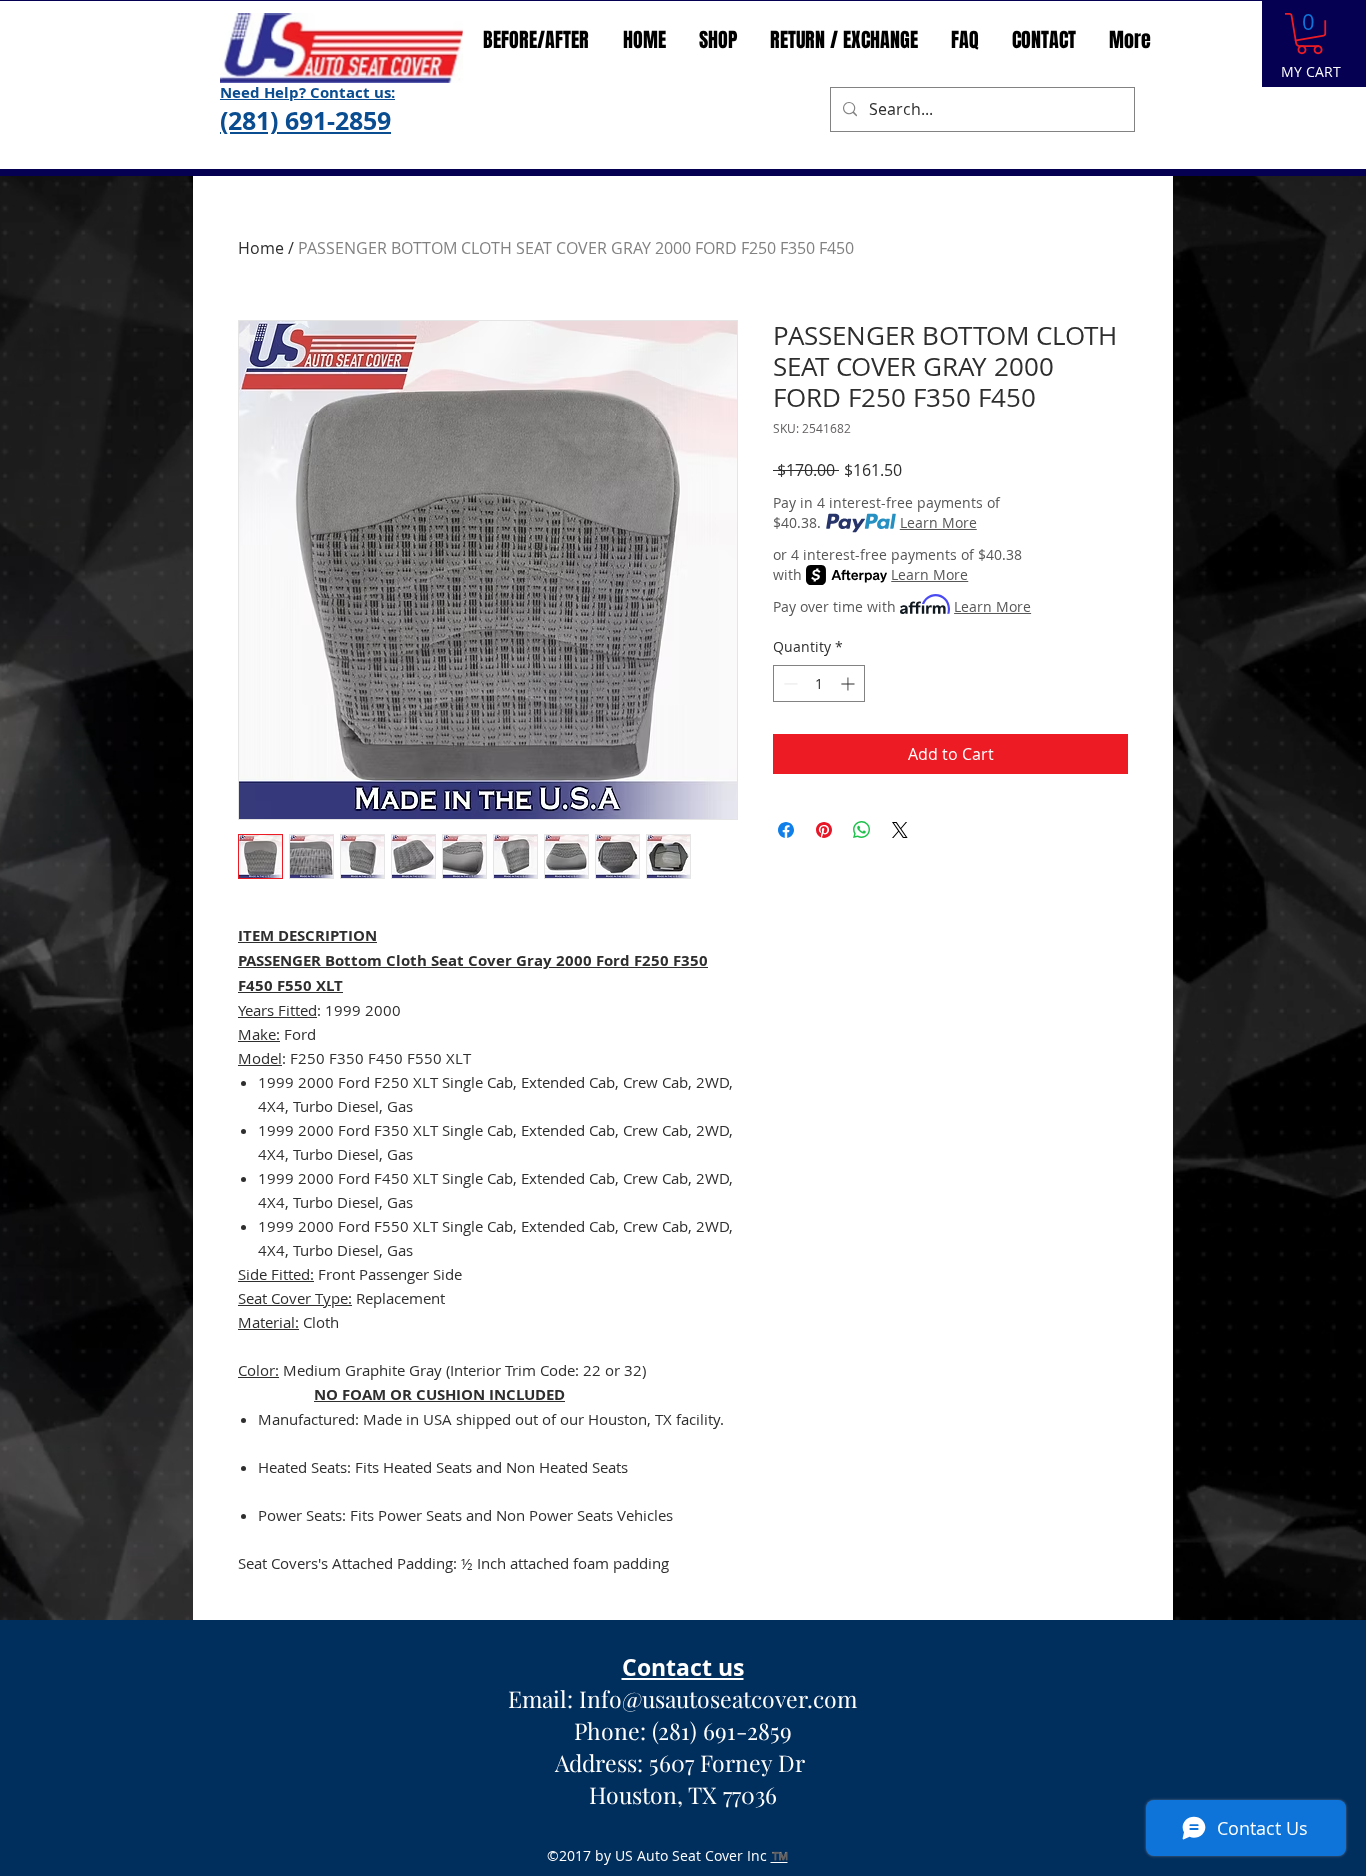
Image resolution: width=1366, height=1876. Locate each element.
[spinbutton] (819, 683)
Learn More (938, 522)
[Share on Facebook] (786, 830)
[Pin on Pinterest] (824, 830)
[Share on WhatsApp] (862, 830)
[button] (1309, 33)
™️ (779, 1855)
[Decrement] (788, 683)
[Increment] (849, 683)
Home (261, 248)
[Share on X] (900, 830)
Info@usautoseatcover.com (718, 1698)
